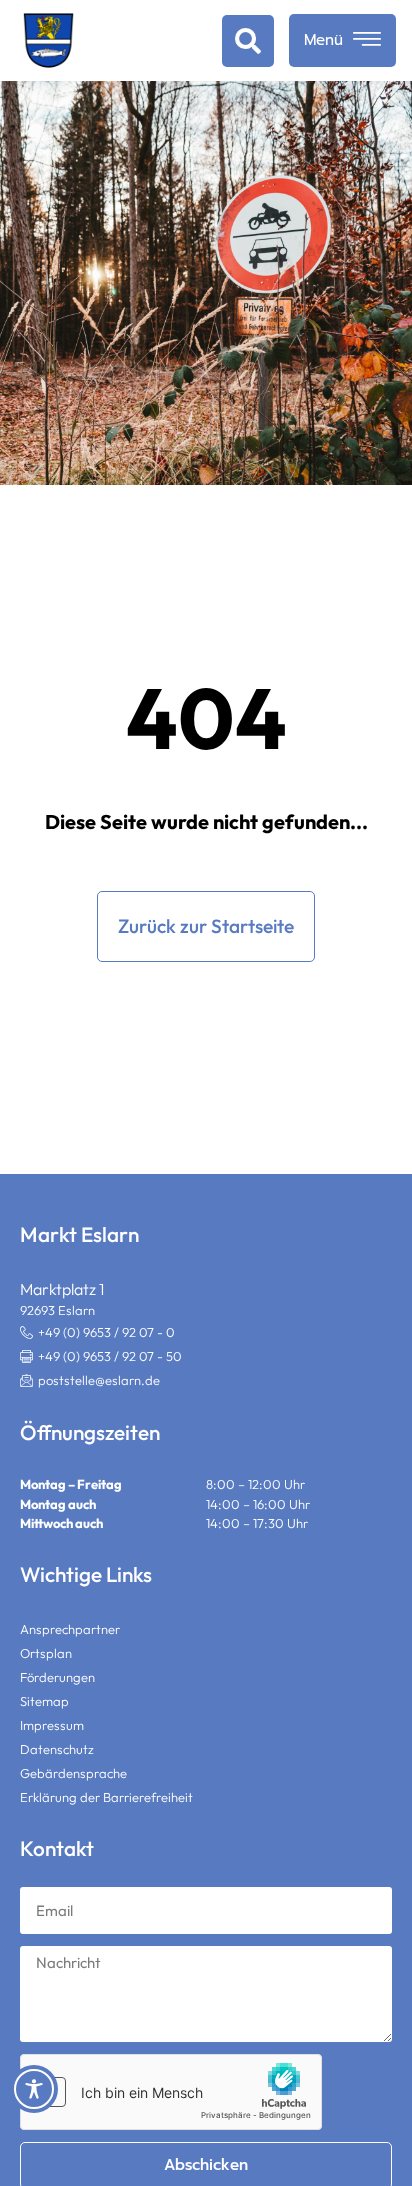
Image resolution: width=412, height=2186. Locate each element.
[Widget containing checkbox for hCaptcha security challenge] (171, 2092)
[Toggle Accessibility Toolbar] (34, 2089)
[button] (248, 41)
